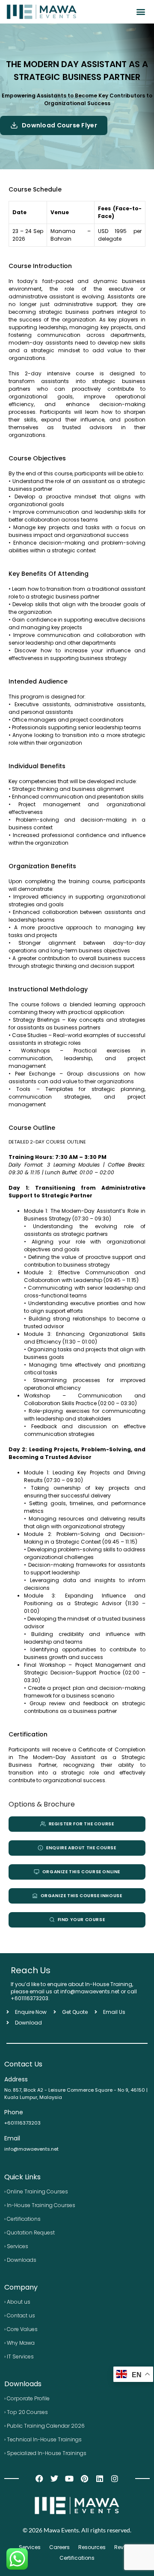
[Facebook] (39, 2478)
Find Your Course (81, 1920)
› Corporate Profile (27, 2398)
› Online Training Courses (36, 2191)
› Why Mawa (19, 2343)
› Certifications (22, 2219)
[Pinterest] (84, 2478)
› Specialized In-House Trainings (45, 2453)
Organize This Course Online (81, 1872)
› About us (17, 2302)
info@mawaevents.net (31, 2149)
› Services (16, 2246)
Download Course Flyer (59, 125)
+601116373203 (30, 1998)
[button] (141, 12)
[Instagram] (114, 2478)
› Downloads (20, 2260)
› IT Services (19, 2356)
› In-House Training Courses (40, 2205)
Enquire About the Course (81, 1848)
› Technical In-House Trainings (43, 2439)
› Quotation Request (30, 2233)
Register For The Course (81, 1824)
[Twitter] (55, 2478)
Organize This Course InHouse (81, 1896)
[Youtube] (70, 2478)
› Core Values (21, 2329)
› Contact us (20, 2315)
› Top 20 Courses (26, 2412)
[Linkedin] (99, 2478)
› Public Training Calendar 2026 (44, 2426)
